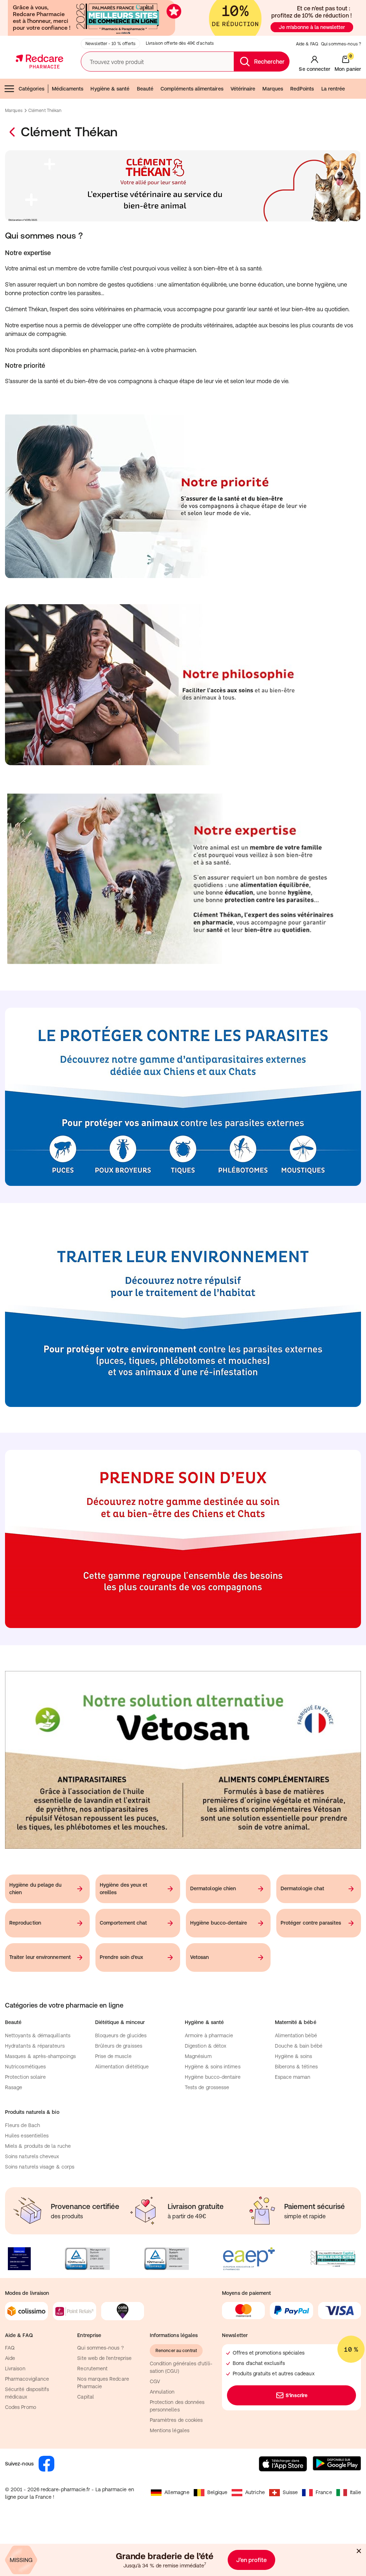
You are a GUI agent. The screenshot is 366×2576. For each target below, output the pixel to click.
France (324, 2492)
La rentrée (333, 89)
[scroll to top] (310, 2527)
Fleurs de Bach (23, 2125)
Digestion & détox (206, 2046)
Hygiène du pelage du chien (35, 1889)
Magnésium (198, 2056)
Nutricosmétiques (25, 2067)
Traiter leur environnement (40, 1957)
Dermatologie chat (302, 1888)
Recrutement (92, 2369)
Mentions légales (170, 2430)
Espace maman (293, 2077)
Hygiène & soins (294, 2056)
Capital (86, 2397)
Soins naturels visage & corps (40, 2167)
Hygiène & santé (110, 89)
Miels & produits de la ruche (38, 2146)
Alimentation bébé (296, 2035)
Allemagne (177, 2492)
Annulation (162, 2392)
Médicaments (68, 89)
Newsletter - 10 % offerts (110, 44)
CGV (155, 2381)
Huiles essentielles (27, 2136)
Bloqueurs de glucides (121, 2035)
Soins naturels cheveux (32, 2156)
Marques (273, 89)
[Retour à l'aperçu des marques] (13, 132)
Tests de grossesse (207, 2087)
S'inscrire (296, 2395)
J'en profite (251, 2560)
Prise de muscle (113, 2056)
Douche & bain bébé (299, 2046)
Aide (10, 2358)
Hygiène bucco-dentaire (219, 1923)
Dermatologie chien (213, 1888)
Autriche (255, 2492)
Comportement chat (123, 1923)
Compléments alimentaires (192, 89)
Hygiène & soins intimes (213, 2067)
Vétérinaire (243, 89)
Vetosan (200, 1957)
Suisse (290, 2492)
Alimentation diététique (122, 2067)
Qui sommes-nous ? (341, 44)
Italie (355, 2492)
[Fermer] (359, 2551)
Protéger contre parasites (311, 1923)
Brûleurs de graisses (119, 2046)
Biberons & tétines (296, 2067)
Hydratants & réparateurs (35, 2046)
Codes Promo (21, 2407)
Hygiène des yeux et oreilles (123, 1889)
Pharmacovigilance (27, 2379)
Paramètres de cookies (176, 2420)
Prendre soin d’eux (121, 1957)
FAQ (10, 2348)
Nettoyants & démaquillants (38, 2035)
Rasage (14, 2087)
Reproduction (25, 1923)
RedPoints (302, 89)
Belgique (217, 2492)
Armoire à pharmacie (209, 2035)
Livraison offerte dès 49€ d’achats (180, 43)
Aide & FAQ (307, 44)
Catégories (31, 89)
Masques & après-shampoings (40, 2056)
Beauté (145, 89)
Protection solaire (25, 2077)
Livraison (15, 2369)
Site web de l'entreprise (104, 2358)
